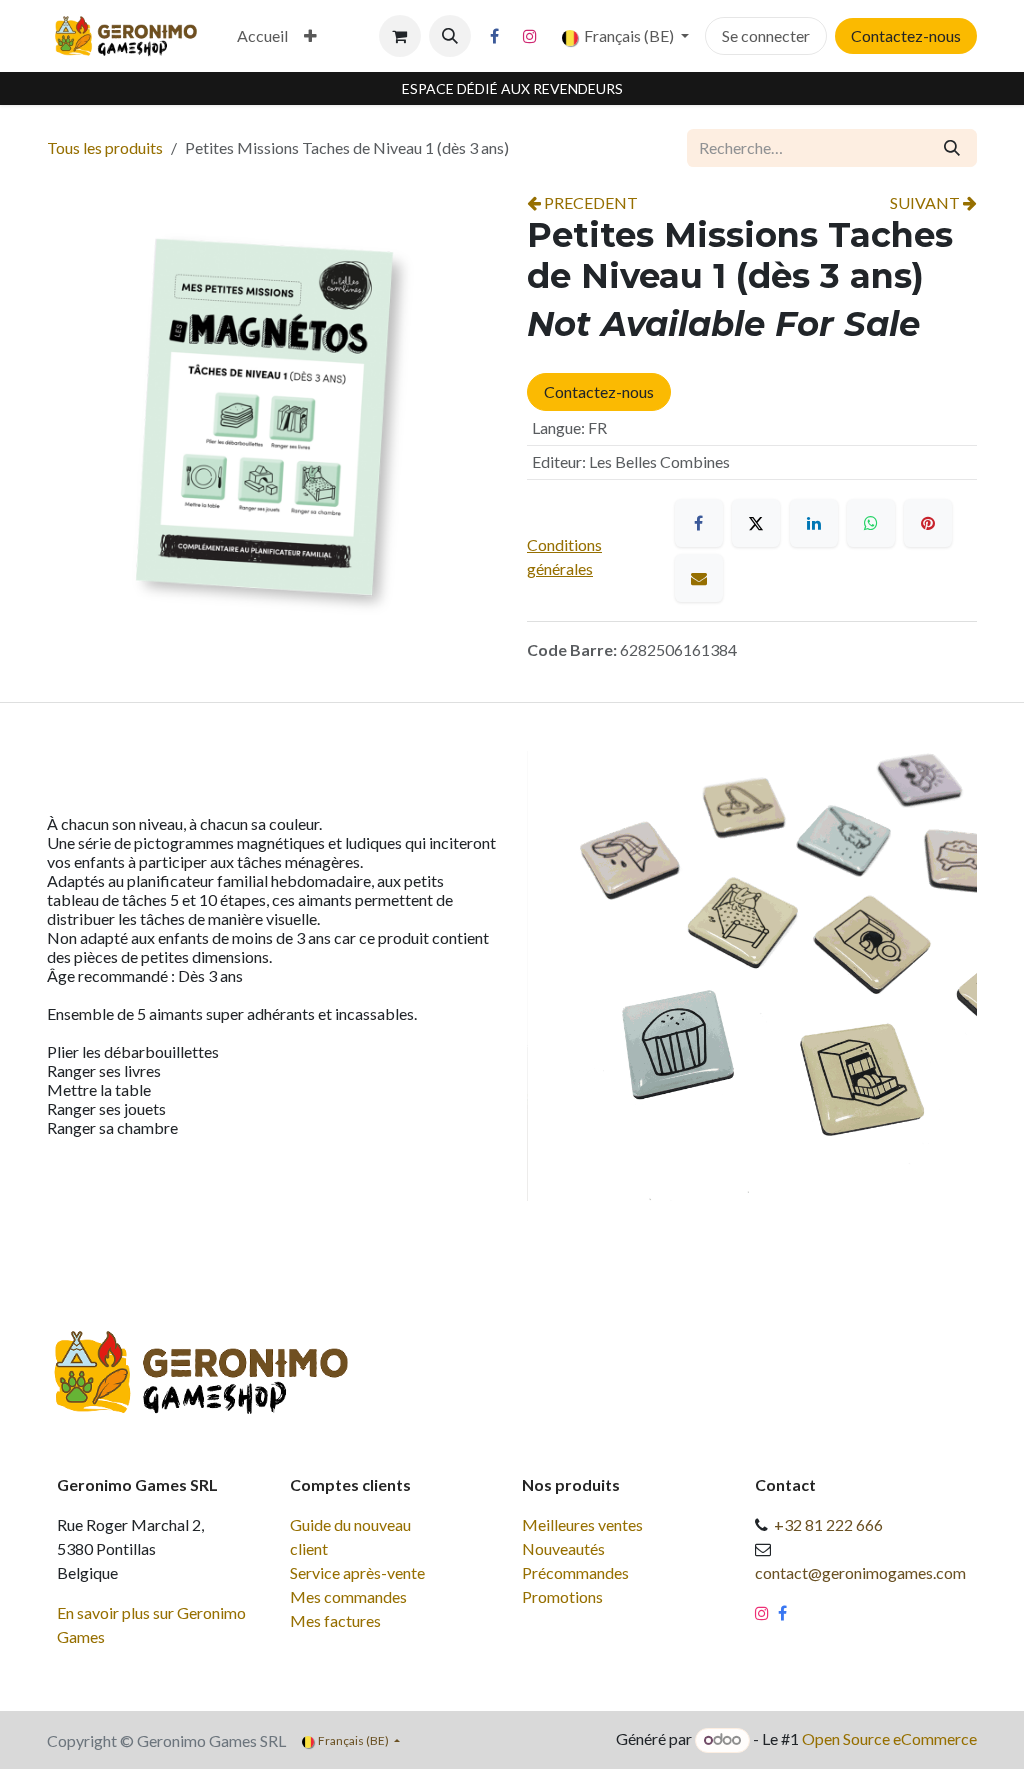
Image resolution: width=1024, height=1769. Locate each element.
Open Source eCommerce (889, 1738)
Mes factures (335, 1620)
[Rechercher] (952, 148)
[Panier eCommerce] (400, 36)
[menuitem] (262, 36)
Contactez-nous (906, 35)
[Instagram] (530, 36)
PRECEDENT (589, 202)
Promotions (562, 1596)
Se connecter (766, 35)
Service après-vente (357, 1572)
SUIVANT (926, 202)
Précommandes (575, 1572)
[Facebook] (495, 36)
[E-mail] (699, 578)
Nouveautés (563, 1548)
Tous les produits (105, 147)
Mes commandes (348, 1596)
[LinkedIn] (814, 523)
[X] (756, 523)
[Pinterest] (928, 523)
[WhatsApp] (871, 523)
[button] (450, 36)
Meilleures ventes (582, 1524)
